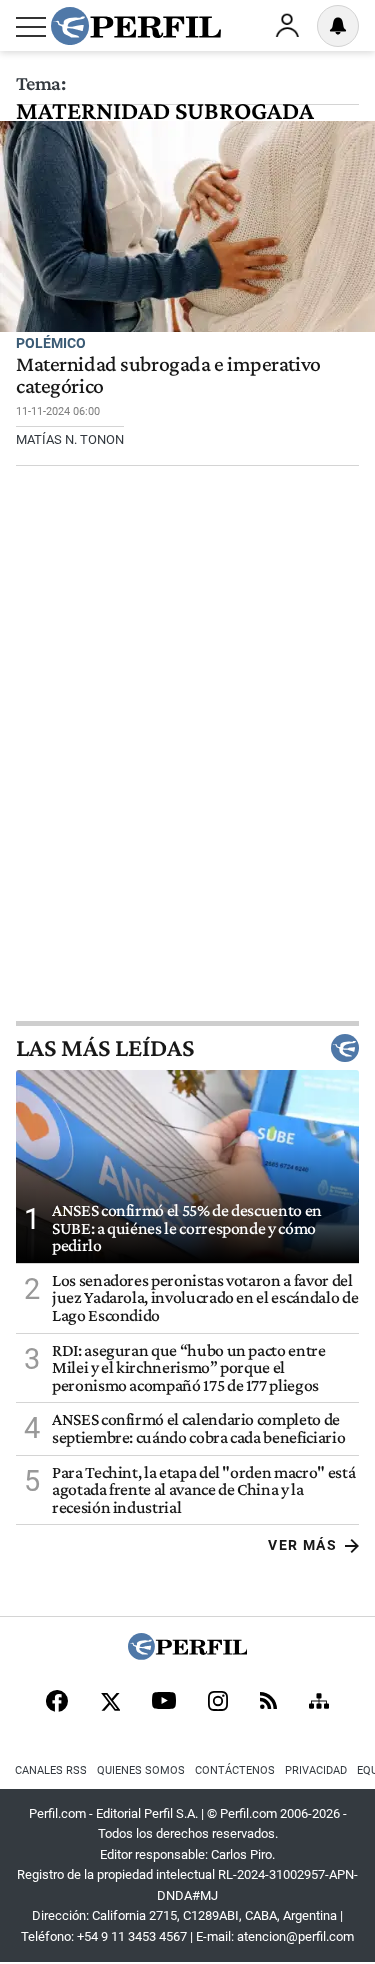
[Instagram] (218, 1703)
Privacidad (316, 1770)
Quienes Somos (141, 1770)
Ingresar (287, 26)
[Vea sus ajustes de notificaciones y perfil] (338, 26)
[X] (110, 1703)
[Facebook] (57, 1703)
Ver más (302, 1545)
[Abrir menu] (31, 27)
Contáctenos (235, 1770)
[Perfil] (188, 1654)
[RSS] (268, 1702)
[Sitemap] (319, 1703)
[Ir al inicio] (136, 26)
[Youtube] (164, 1702)
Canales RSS (51, 1770)
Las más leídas (105, 1048)
